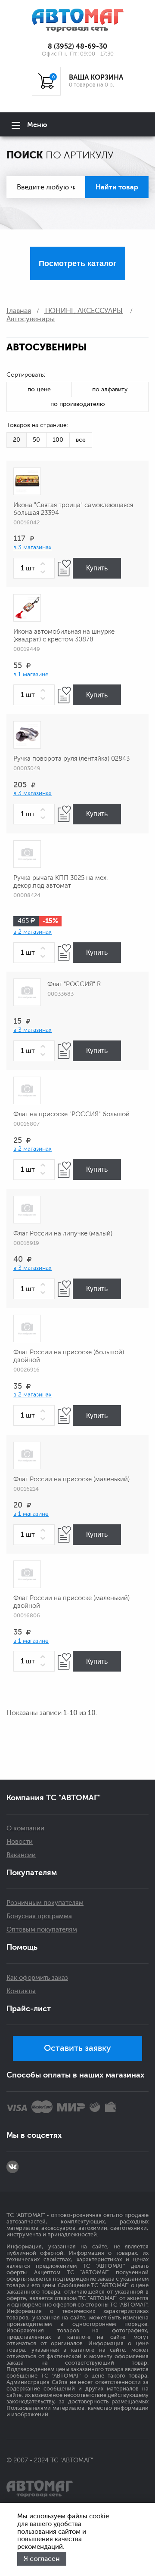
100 (58, 440)
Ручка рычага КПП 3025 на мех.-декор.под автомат (62, 882)
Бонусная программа (39, 1916)
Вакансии (21, 1855)
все (81, 440)
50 (36, 440)
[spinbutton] (34, 568)
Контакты (21, 1991)
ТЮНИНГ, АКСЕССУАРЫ (83, 311)
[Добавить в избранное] (64, 568)
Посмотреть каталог (78, 263)
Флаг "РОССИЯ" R (74, 984)
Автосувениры (31, 319)
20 (17, 440)
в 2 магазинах (33, 932)
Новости (20, 1842)
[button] (44, 564)
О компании (25, 1828)
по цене (39, 389)
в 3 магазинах (33, 547)
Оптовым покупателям (42, 1930)
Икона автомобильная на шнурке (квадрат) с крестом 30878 (64, 636)
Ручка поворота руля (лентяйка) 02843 (71, 759)
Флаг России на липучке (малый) (63, 1234)
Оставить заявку (77, 2048)
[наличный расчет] (110, 2107)
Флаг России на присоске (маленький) (71, 1479)
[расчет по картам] (17, 2107)
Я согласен (42, 2559)
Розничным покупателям (45, 1903)
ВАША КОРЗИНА (96, 77)
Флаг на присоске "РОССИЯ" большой (71, 1114)
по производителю (78, 404)
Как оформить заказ (37, 1978)
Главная (19, 311)
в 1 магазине (31, 674)
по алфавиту (110, 389)
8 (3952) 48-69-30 (77, 46)
